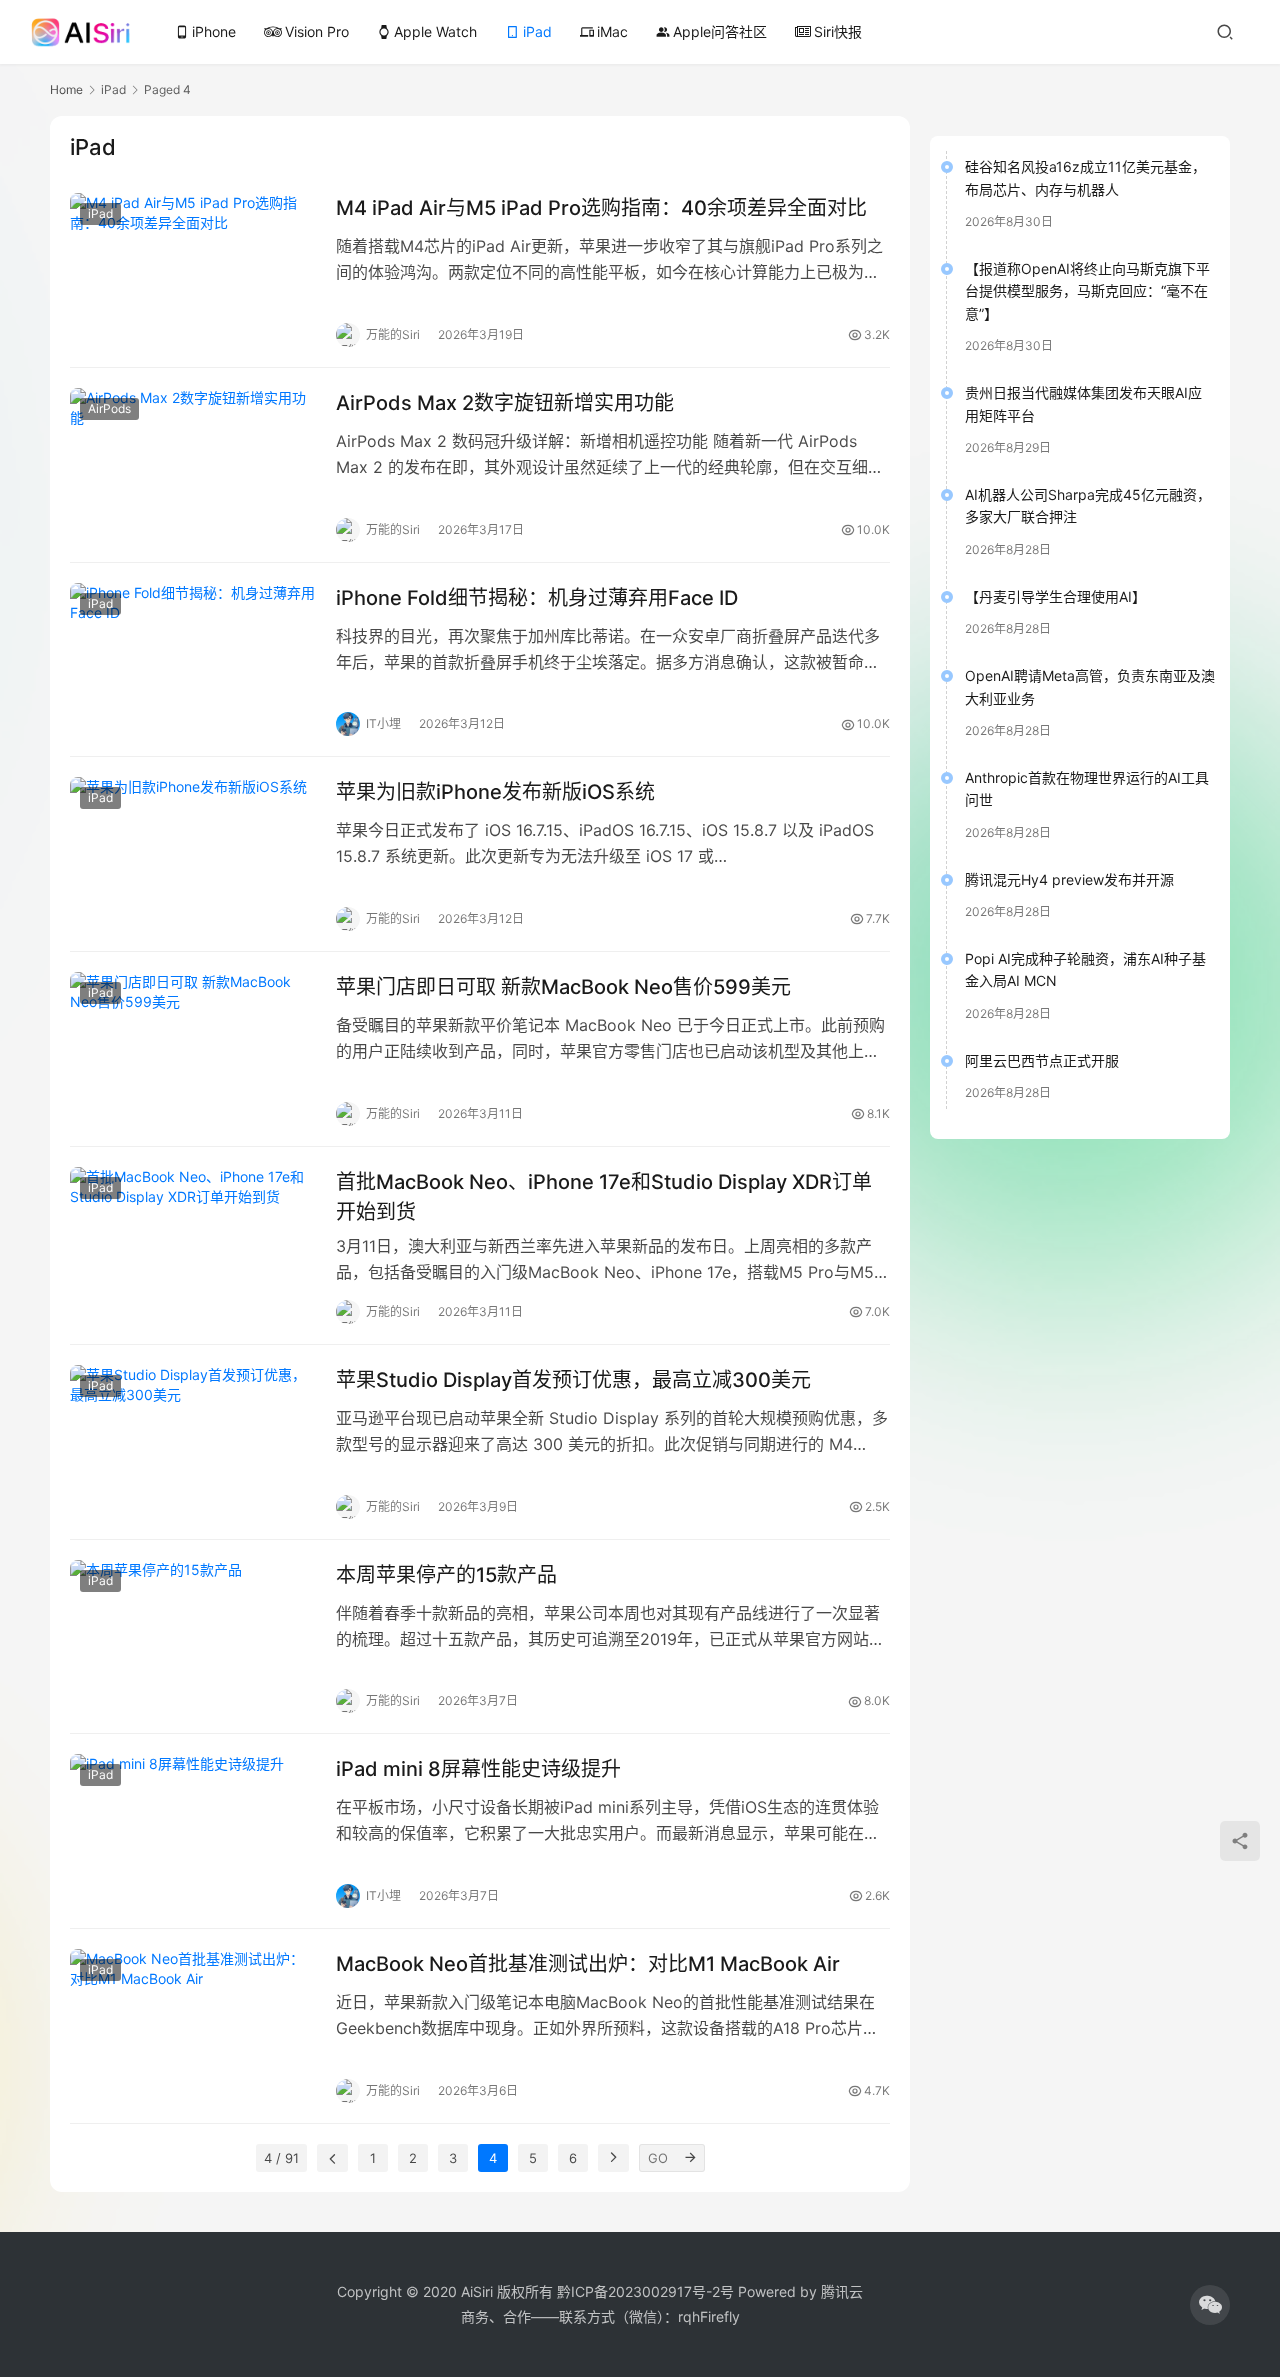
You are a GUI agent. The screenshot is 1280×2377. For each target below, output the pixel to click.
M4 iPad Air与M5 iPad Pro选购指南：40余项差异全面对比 (601, 208)
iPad (537, 31)
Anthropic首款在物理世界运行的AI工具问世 (1087, 788)
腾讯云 (842, 2291)
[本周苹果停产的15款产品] (193, 1637)
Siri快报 (838, 31)
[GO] (691, 2158)
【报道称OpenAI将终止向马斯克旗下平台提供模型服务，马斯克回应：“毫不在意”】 (1087, 291)
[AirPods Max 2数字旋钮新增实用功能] (193, 465)
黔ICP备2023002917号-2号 (645, 2291)
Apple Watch (427, 31)
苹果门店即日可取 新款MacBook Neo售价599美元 (563, 987)
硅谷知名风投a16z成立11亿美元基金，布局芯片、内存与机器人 (1085, 177)
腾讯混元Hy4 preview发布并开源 (1069, 879)
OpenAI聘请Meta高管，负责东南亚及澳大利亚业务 (1090, 686)
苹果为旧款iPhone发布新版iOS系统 (495, 792)
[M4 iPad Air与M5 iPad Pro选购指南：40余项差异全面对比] (193, 270)
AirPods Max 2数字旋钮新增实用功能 (505, 403)
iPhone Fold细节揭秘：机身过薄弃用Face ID (537, 598)
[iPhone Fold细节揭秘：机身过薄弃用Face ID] (193, 660)
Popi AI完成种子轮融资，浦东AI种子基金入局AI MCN (1085, 969)
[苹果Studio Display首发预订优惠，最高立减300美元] (193, 1442)
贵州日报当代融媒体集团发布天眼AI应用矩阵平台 (1083, 403)
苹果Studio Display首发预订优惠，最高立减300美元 (573, 1380)
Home (66, 89)
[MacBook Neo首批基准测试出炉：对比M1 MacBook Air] (193, 2026)
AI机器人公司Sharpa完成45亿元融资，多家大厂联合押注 (1088, 505)
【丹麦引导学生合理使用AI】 (1055, 596)
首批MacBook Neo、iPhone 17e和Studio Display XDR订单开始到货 (604, 1196)
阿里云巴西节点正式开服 (1042, 1060)
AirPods (109, 408)
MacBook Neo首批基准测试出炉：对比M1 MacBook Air (588, 1964)
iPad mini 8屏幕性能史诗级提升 (478, 1769)
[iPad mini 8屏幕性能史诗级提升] (193, 1831)
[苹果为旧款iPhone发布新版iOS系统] (193, 854)
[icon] (1210, 2305)
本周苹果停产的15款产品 (446, 1575)
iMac (604, 31)
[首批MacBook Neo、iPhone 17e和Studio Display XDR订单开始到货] (193, 1244)
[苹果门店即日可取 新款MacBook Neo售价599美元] (193, 1049)
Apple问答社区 (711, 31)
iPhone (205, 31)
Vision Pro (317, 31)
